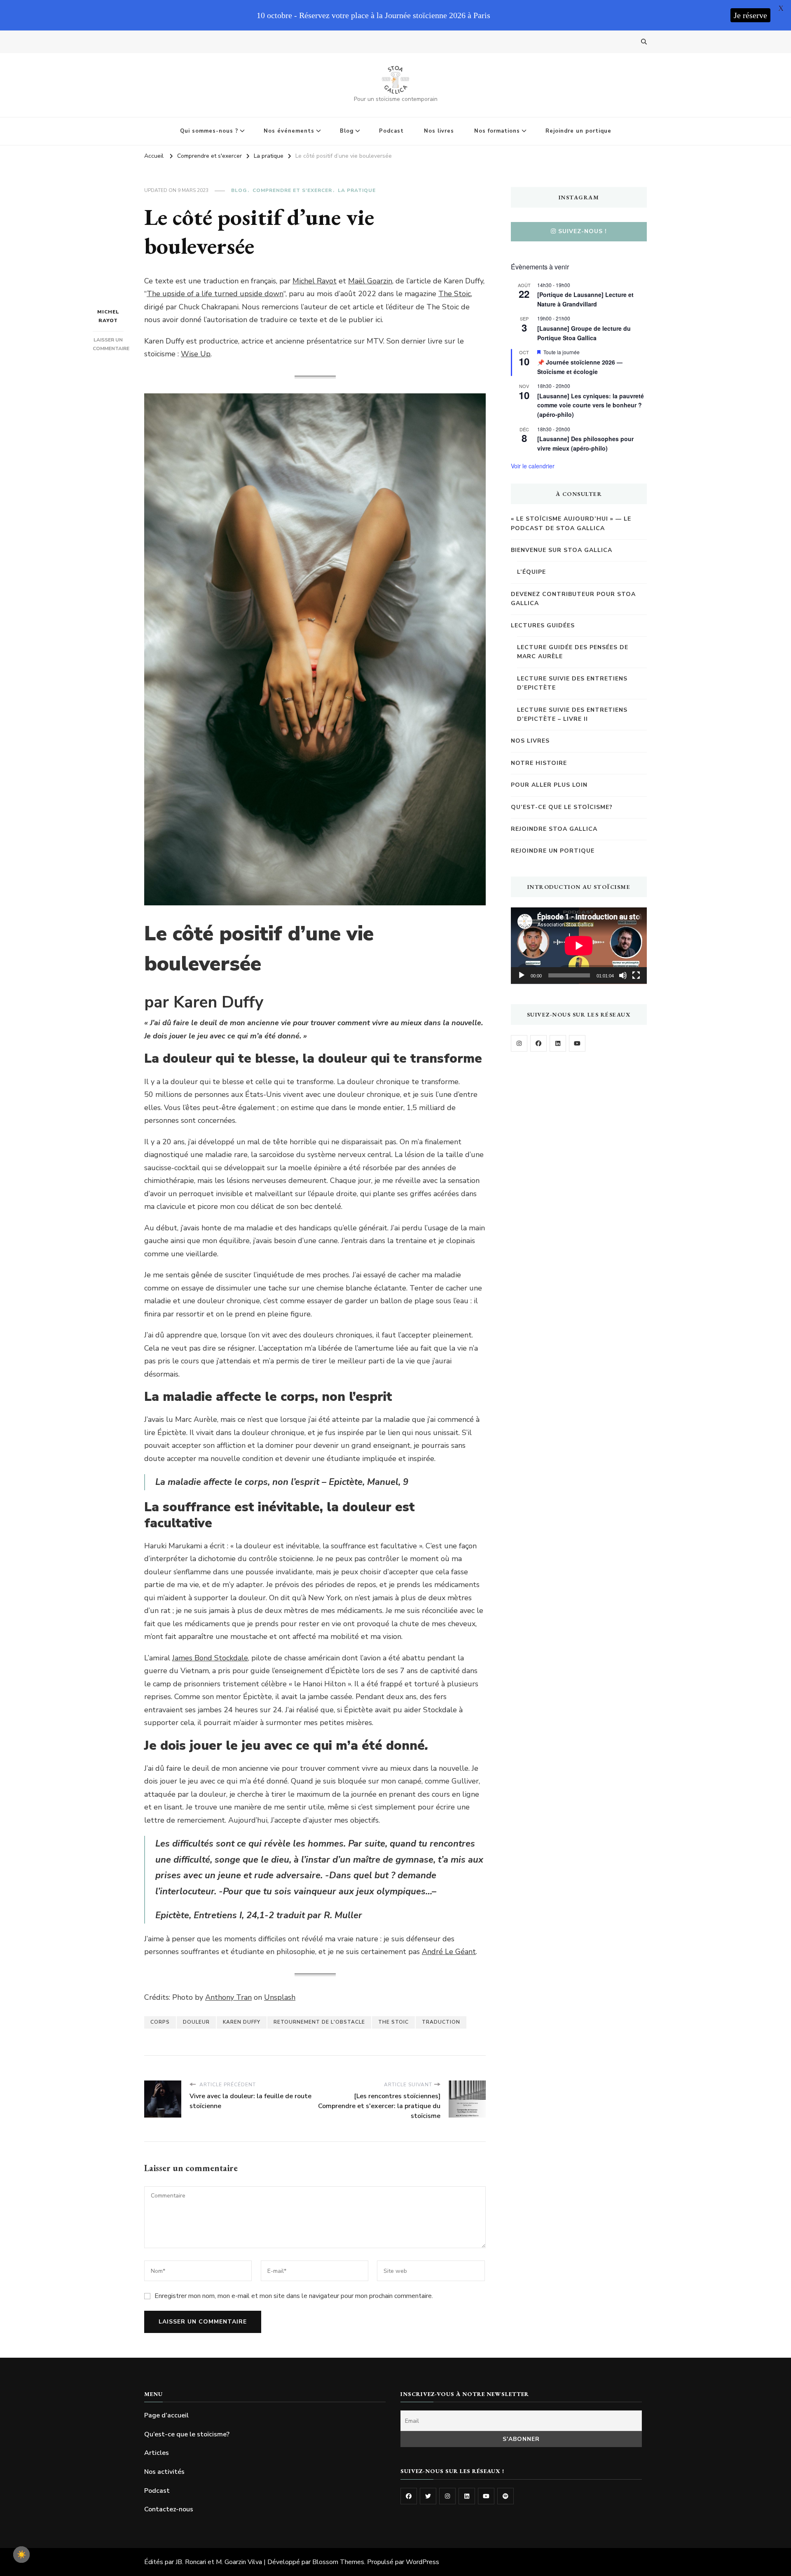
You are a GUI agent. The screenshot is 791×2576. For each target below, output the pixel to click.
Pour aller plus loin (549, 785)
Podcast (391, 131)
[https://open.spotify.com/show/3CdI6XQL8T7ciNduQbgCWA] (505, 2496)
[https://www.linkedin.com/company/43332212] (558, 1043)
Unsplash (280, 1997)
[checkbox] (21, 2555)
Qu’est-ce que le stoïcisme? (562, 807)
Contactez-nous (169, 2509)
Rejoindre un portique (578, 131)
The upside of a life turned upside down (215, 294)
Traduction (441, 2022)
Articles (157, 2453)
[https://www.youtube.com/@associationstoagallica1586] (577, 1043)
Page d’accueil (166, 2415)
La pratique (357, 190)
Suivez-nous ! (583, 231)
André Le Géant (449, 1952)
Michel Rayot (108, 316)
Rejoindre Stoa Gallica (554, 829)
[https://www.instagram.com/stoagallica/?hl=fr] (519, 1043)
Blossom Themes (338, 2562)
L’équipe (531, 572)
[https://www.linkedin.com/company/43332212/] (467, 2496)
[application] (579, 946)
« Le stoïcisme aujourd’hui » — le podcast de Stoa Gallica (571, 523)
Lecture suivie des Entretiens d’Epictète (572, 683)
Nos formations (497, 131)
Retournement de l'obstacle (319, 2022)
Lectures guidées (543, 625)
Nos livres (439, 131)
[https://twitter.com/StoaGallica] (428, 2496)
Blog (347, 131)
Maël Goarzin (370, 281)
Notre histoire (539, 763)
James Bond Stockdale (210, 1658)
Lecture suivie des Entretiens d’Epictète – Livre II (572, 714)
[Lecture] (522, 975)
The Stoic (455, 294)
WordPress (422, 2562)
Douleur (196, 2022)
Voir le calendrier (533, 466)
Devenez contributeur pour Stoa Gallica (573, 599)
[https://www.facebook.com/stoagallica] (538, 1043)
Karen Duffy (242, 2022)
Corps (160, 2022)
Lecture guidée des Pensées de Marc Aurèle (573, 652)
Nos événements (289, 131)
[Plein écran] (636, 975)
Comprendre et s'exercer (292, 190)
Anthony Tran (228, 1997)
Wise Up (196, 354)
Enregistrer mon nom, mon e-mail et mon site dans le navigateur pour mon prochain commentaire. (294, 2296)
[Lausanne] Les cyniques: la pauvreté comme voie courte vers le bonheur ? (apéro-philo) (591, 405)
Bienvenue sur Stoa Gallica (562, 550)
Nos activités (164, 2472)
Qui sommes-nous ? (209, 131)
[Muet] (623, 975)
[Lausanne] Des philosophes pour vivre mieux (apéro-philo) (585, 443)
